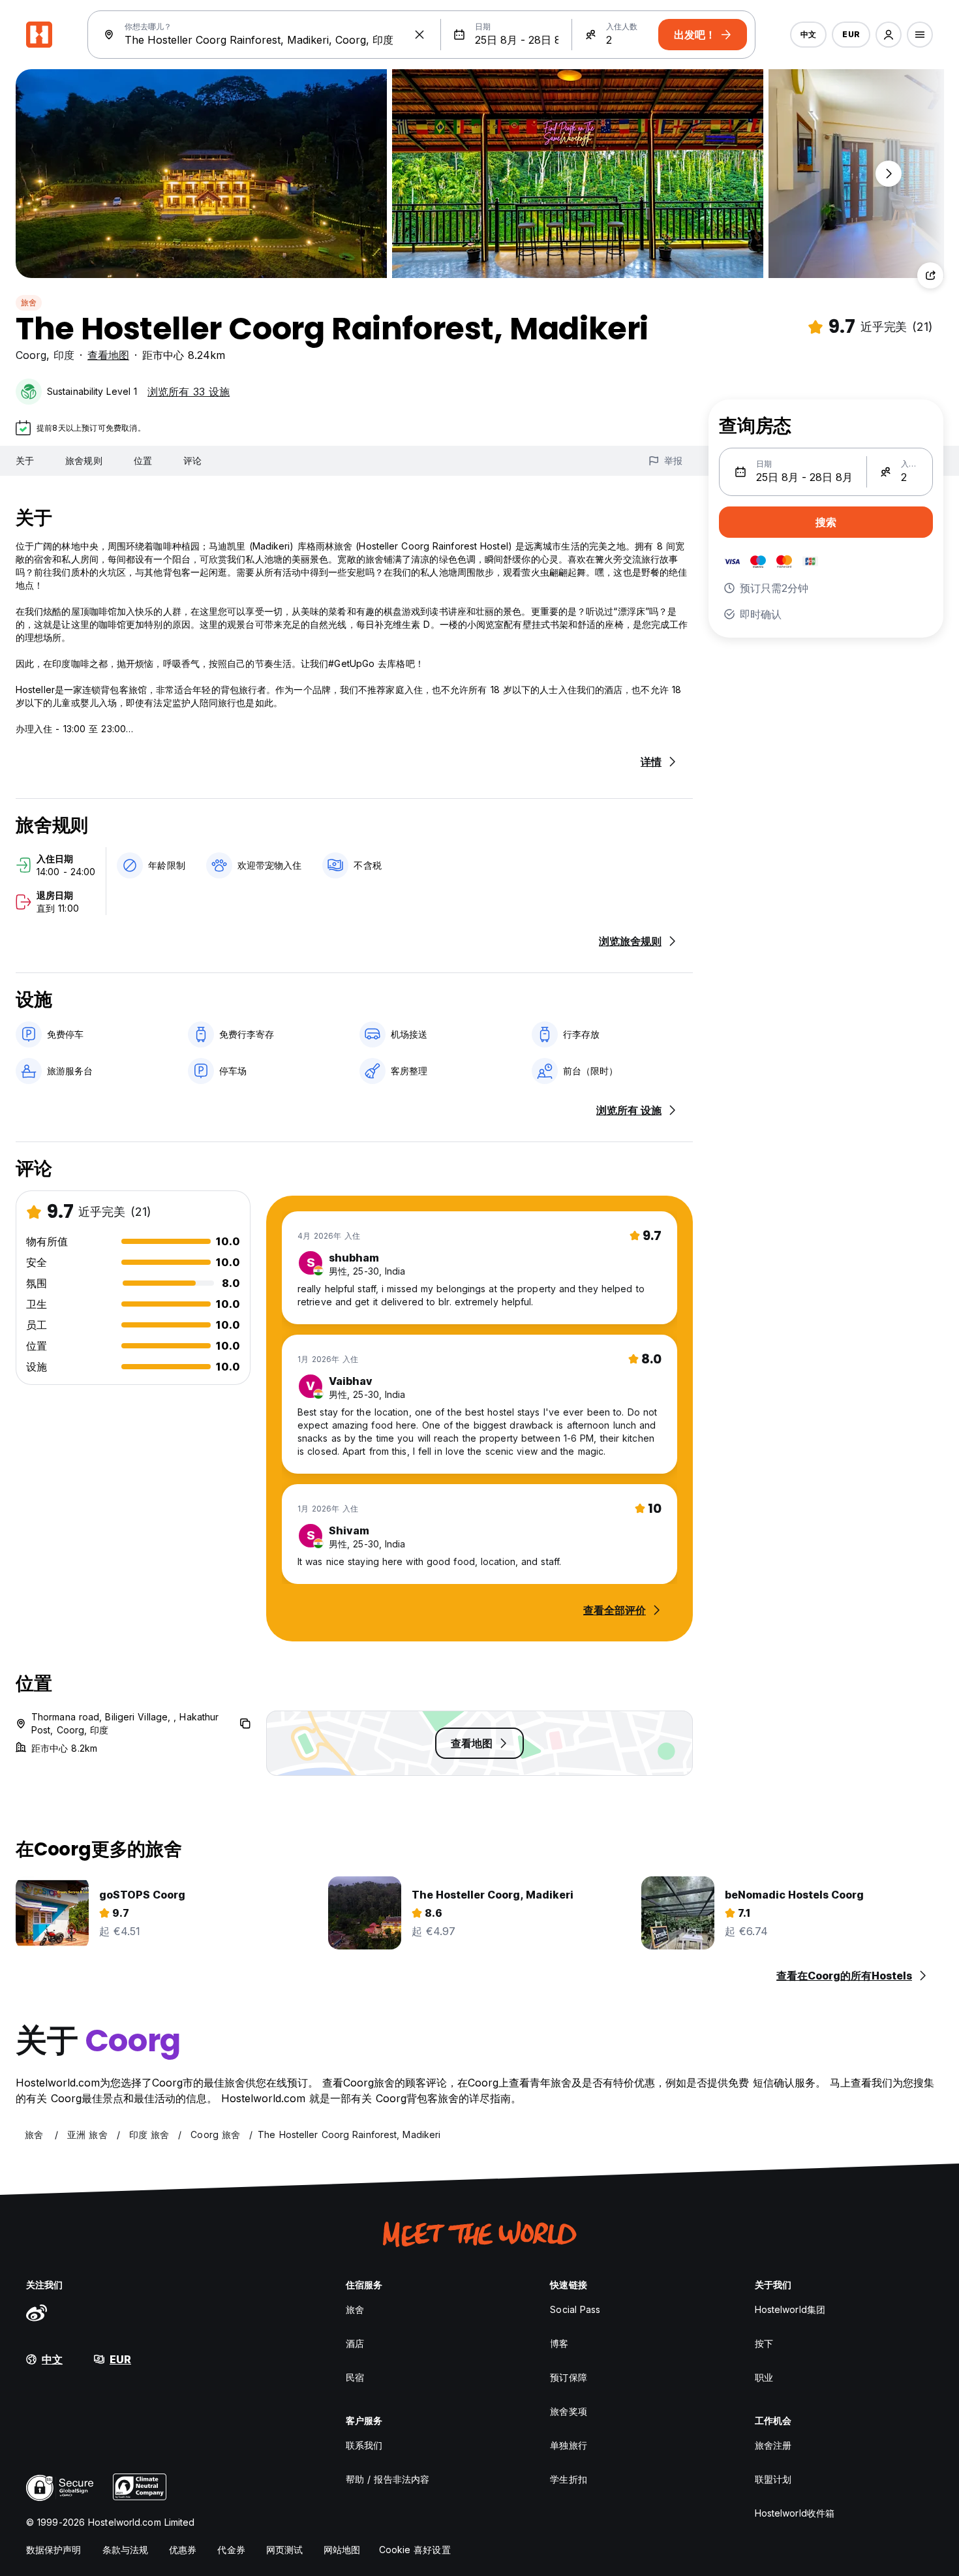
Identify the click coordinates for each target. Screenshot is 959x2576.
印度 (64, 355)
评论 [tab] (192, 460)
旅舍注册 (773, 2445)
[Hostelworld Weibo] (37, 2312)
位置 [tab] (143, 460)
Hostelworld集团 (790, 2309)
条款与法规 (126, 2550)
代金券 (231, 2550)
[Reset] (419, 35)
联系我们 (364, 2445)
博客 (559, 2343)
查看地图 (108, 355)
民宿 (355, 2377)
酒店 (355, 2343)
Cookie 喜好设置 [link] (415, 2550)
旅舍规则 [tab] (84, 460)
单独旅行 (568, 2445)
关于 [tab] (25, 460)
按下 (764, 2343)
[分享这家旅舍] (930, 275)
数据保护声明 (54, 2550)
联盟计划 (773, 2479)
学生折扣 (568, 2479)
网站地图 (342, 2550)
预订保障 (568, 2377)
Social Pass (575, 2309)
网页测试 (284, 2550)
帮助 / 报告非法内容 (388, 2479)
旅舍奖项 (568, 2411)
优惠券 (183, 2550)
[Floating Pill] (889, 174)
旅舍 (29, 303)
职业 (764, 2377)
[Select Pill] (889, 35)
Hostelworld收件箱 (795, 2513)
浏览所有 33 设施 (189, 392)
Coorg (31, 355)
